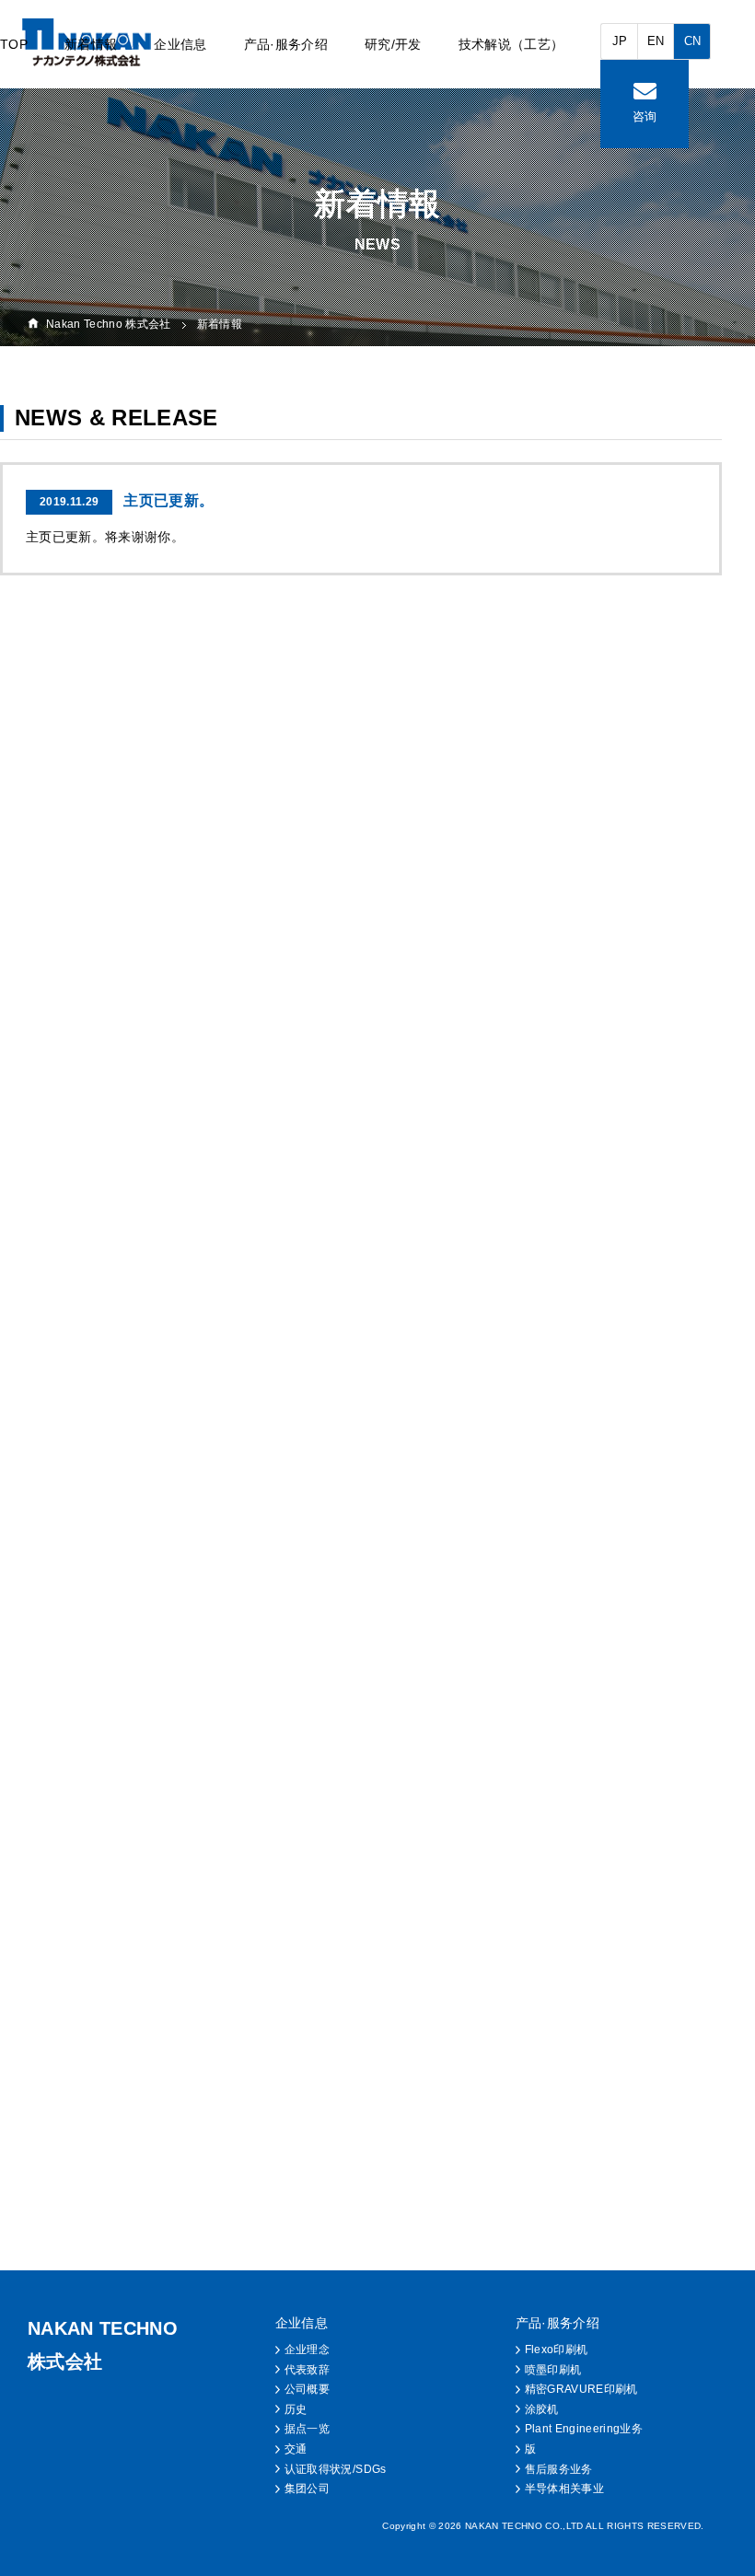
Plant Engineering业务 (584, 2429)
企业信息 (180, 44)
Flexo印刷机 (557, 2350)
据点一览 (307, 2429)
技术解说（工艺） (511, 44)
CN (693, 41)
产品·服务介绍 (286, 44)
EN (656, 41)
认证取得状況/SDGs (336, 2469)
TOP (14, 44)
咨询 (645, 116)
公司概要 (307, 2389)
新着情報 (91, 44)
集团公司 (307, 2489)
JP (620, 41)
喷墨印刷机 (553, 2370)
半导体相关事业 (564, 2489)
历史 (296, 2409)
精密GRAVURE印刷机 (581, 2389)
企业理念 (307, 2350)
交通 (296, 2449)
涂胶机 (542, 2409)
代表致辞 (307, 2370)
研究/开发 (393, 44)
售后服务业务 (559, 2469)
